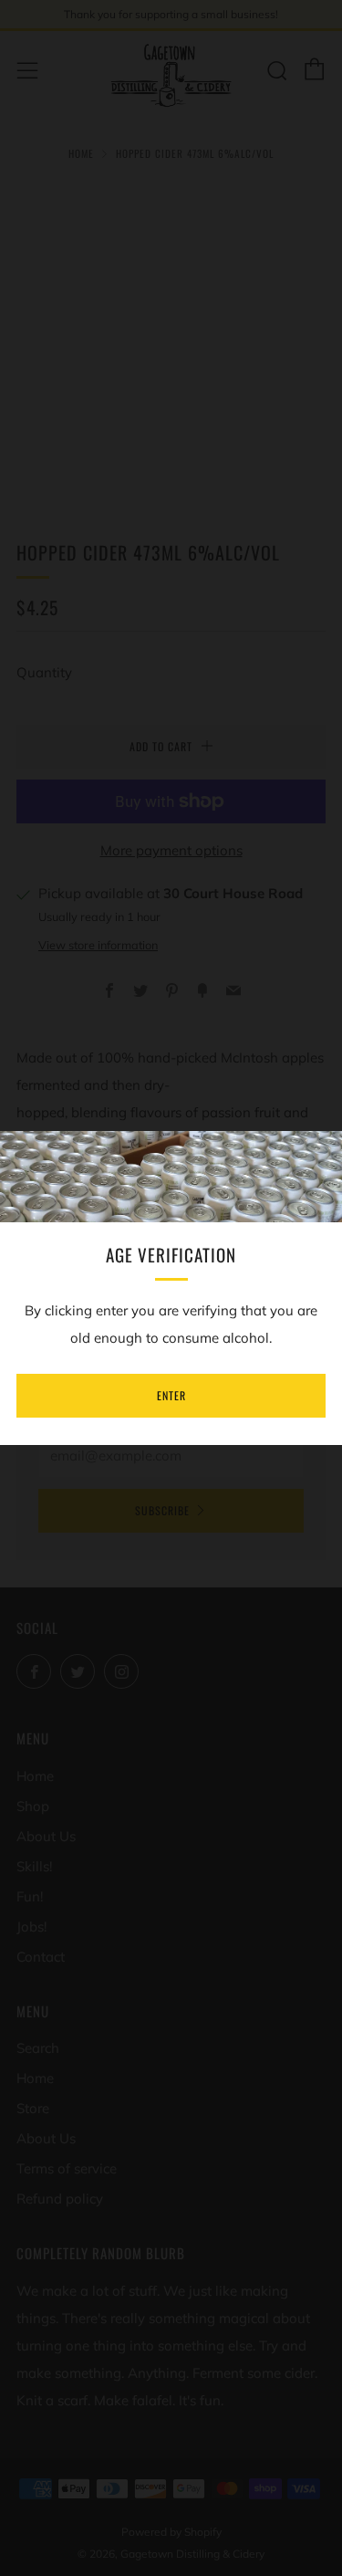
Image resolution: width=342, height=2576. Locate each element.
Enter (171, 1395)
